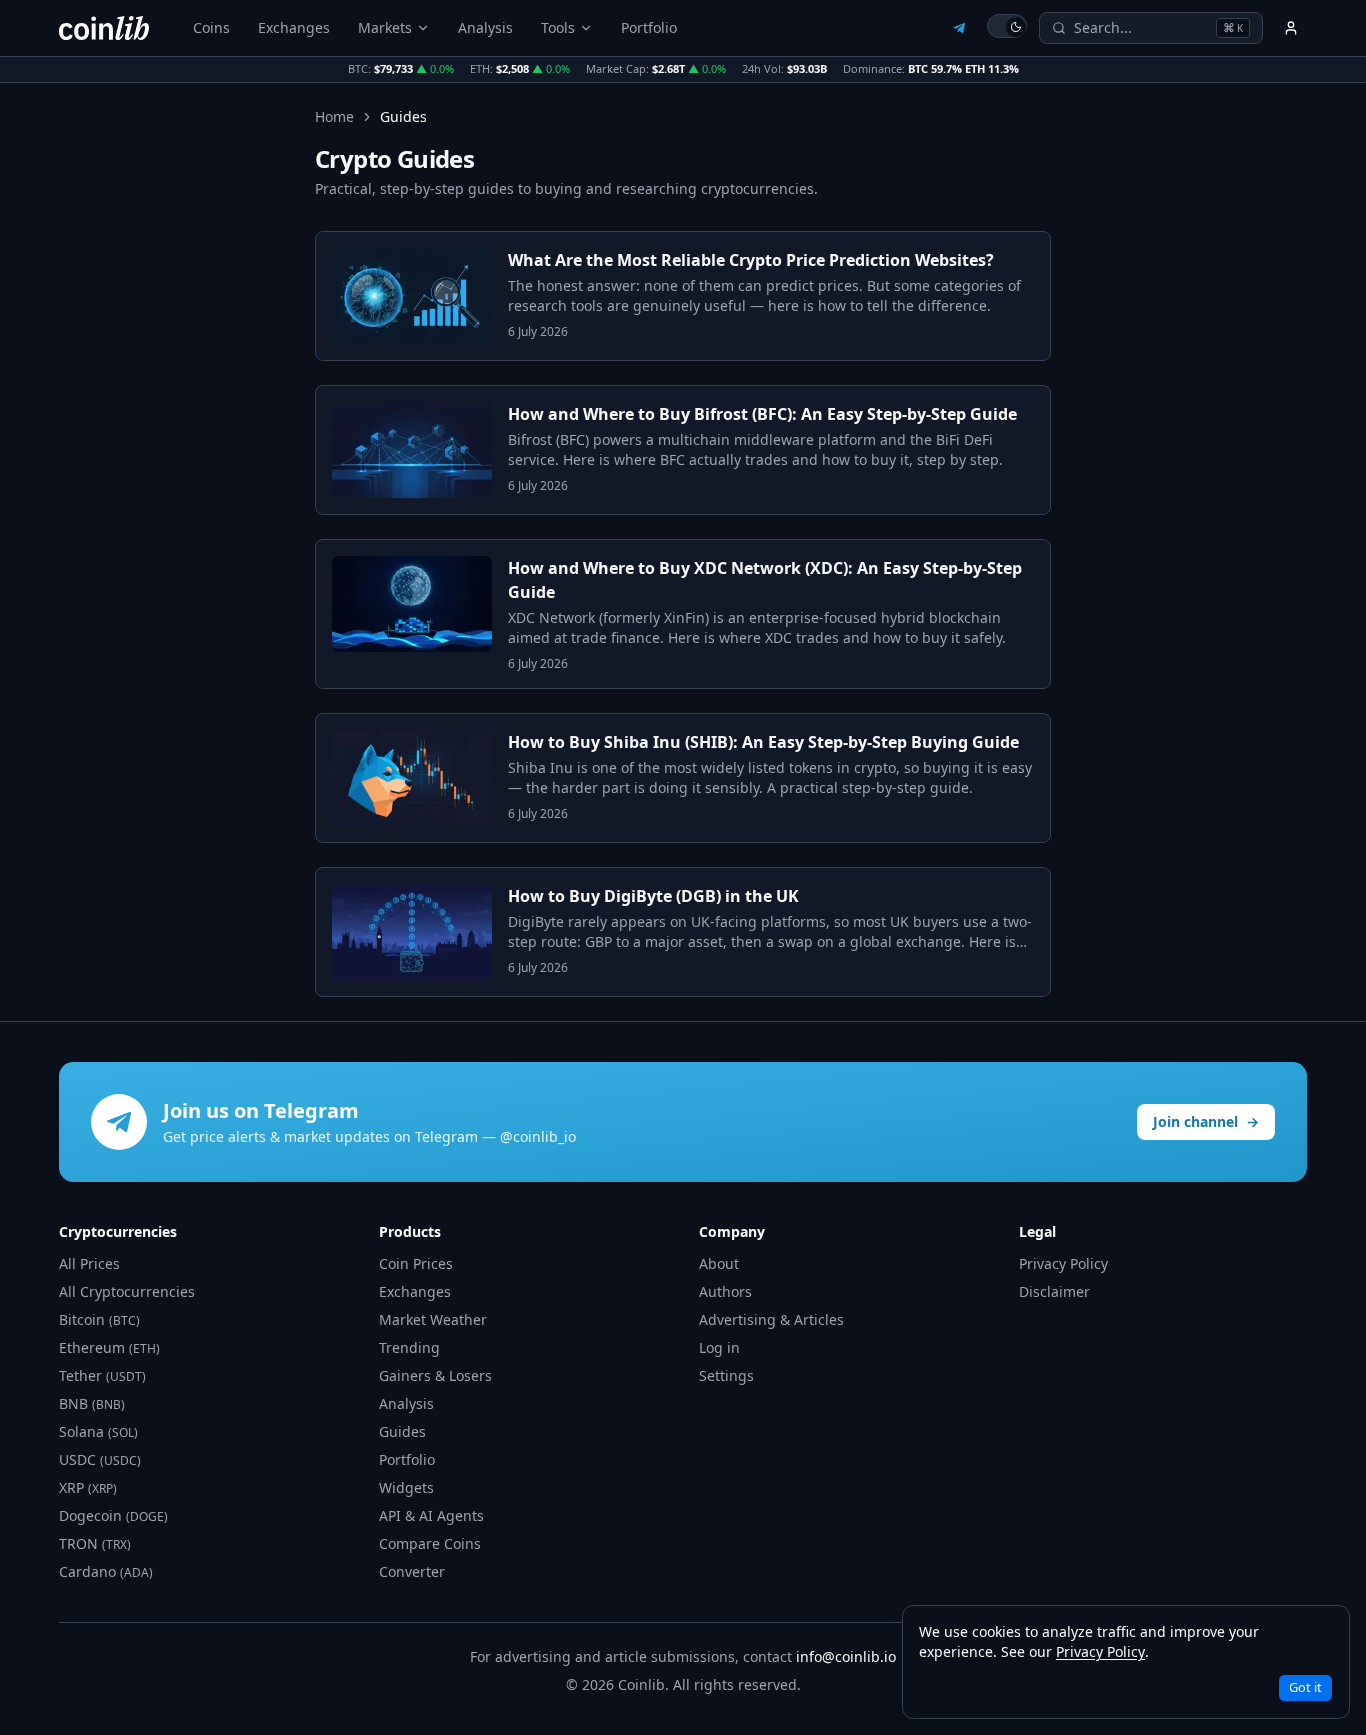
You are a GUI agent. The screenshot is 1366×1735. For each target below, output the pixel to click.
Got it (1305, 1687)
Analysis (485, 27)
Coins (211, 27)
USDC (100, 1459)
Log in (719, 1347)
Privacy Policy (1063, 1263)
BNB (92, 1403)
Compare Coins (430, 1543)
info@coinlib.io (846, 1656)
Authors (725, 1291)
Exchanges (294, 27)
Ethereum (109, 1347)
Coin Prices (416, 1263)
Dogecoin (113, 1515)
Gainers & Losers (435, 1375)
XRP (88, 1487)
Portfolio (649, 27)
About (719, 1263)
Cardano (106, 1571)
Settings (726, 1375)
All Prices (89, 1263)
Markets (385, 27)
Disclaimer (1054, 1291)
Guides (402, 1431)
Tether (102, 1375)
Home (334, 116)
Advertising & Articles (771, 1319)
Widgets (406, 1487)
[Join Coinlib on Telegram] (959, 28)
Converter (412, 1571)
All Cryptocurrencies (127, 1291)
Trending (409, 1347)
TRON (95, 1543)
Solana (98, 1431)
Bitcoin (99, 1319)
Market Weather (433, 1319)
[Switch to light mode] (1007, 26)
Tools (558, 27)
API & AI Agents (431, 1515)
